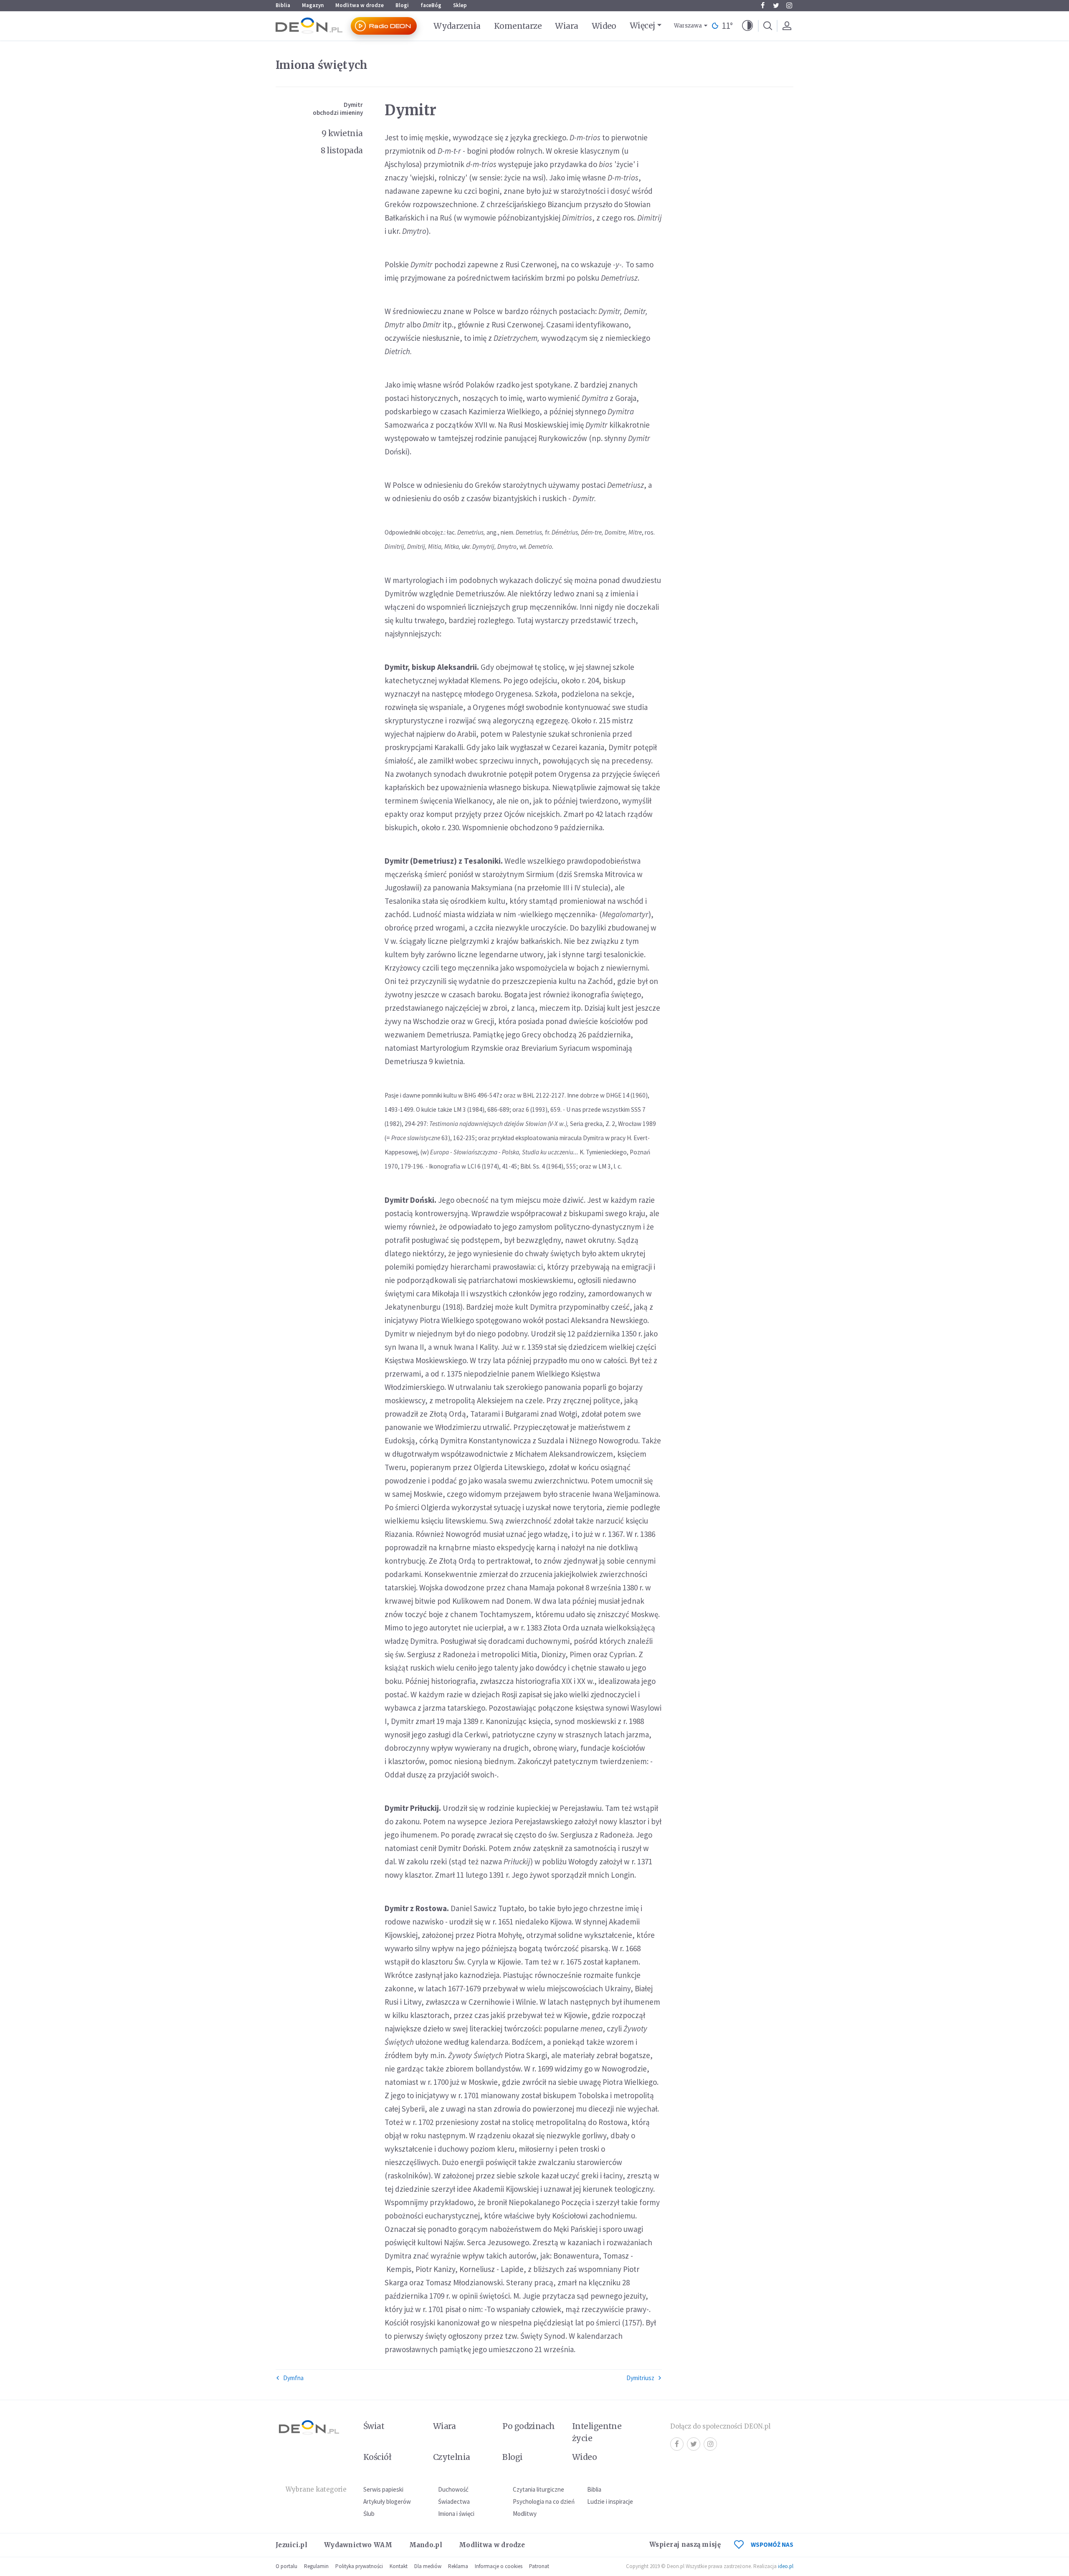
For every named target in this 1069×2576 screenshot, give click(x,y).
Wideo (604, 26)
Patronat (539, 2566)
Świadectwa (454, 2501)
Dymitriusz (640, 2378)
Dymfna (293, 2378)
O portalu (286, 2566)
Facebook (762, 5)
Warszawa (688, 26)
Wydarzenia (457, 26)
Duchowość (453, 2489)
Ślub (369, 2514)
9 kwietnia (342, 133)
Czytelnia (452, 2457)
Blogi (402, 5)
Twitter (776, 5)
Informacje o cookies (499, 2566)
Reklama (458, 2566)
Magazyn (313, 5)
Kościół (377, 2457)
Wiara (566, 26)
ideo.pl (786, 2566)
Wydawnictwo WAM (358, 2545)
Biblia (283, 5)
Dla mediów (428, 2566)
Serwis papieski (383, 2489)
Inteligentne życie (597, 2432)
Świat (374, 2426)
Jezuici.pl (291, 2545)
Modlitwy (525, 2514)
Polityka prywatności (359, 2566)
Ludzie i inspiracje (610, 2501)
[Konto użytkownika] (787, 26)
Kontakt (399, 2566)
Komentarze (518, 26)
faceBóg (431, 5)
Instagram (789, 5)
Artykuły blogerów (387, 2501)
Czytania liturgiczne (538, 2489)
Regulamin (316, 2566)
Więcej (642, 25)
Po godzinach (529, 2426)
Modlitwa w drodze (360, 5)
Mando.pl (426, 2545)
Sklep (460, 5)
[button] (747, 26)
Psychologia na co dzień (544, 2501)
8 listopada (342, 150)
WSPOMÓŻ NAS (772, 2544)
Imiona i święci (456, 2514)
